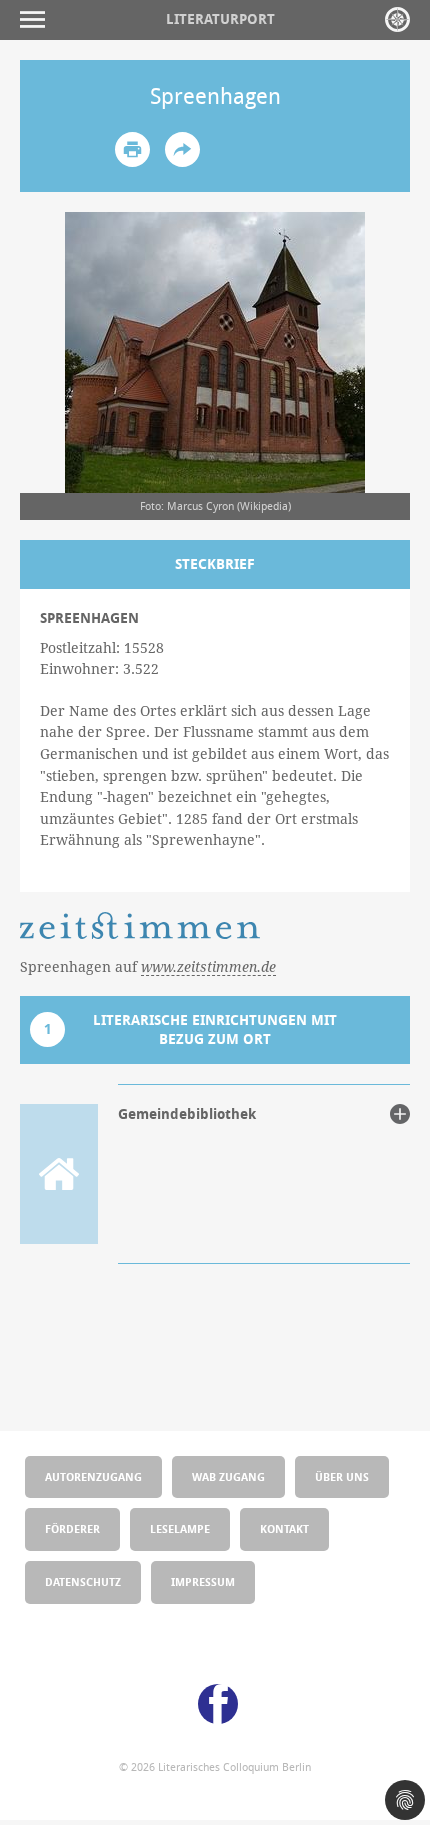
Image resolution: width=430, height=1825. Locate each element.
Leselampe (180, 1528)
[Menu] (37, 19)
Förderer (72, 1528)
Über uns (342, 1476)
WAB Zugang (228, 1476)
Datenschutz (83, 1581)
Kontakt (284, 1528)
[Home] (397, 19)
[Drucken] (132, 149)
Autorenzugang (93, 1476)
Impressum (203, 1581)
